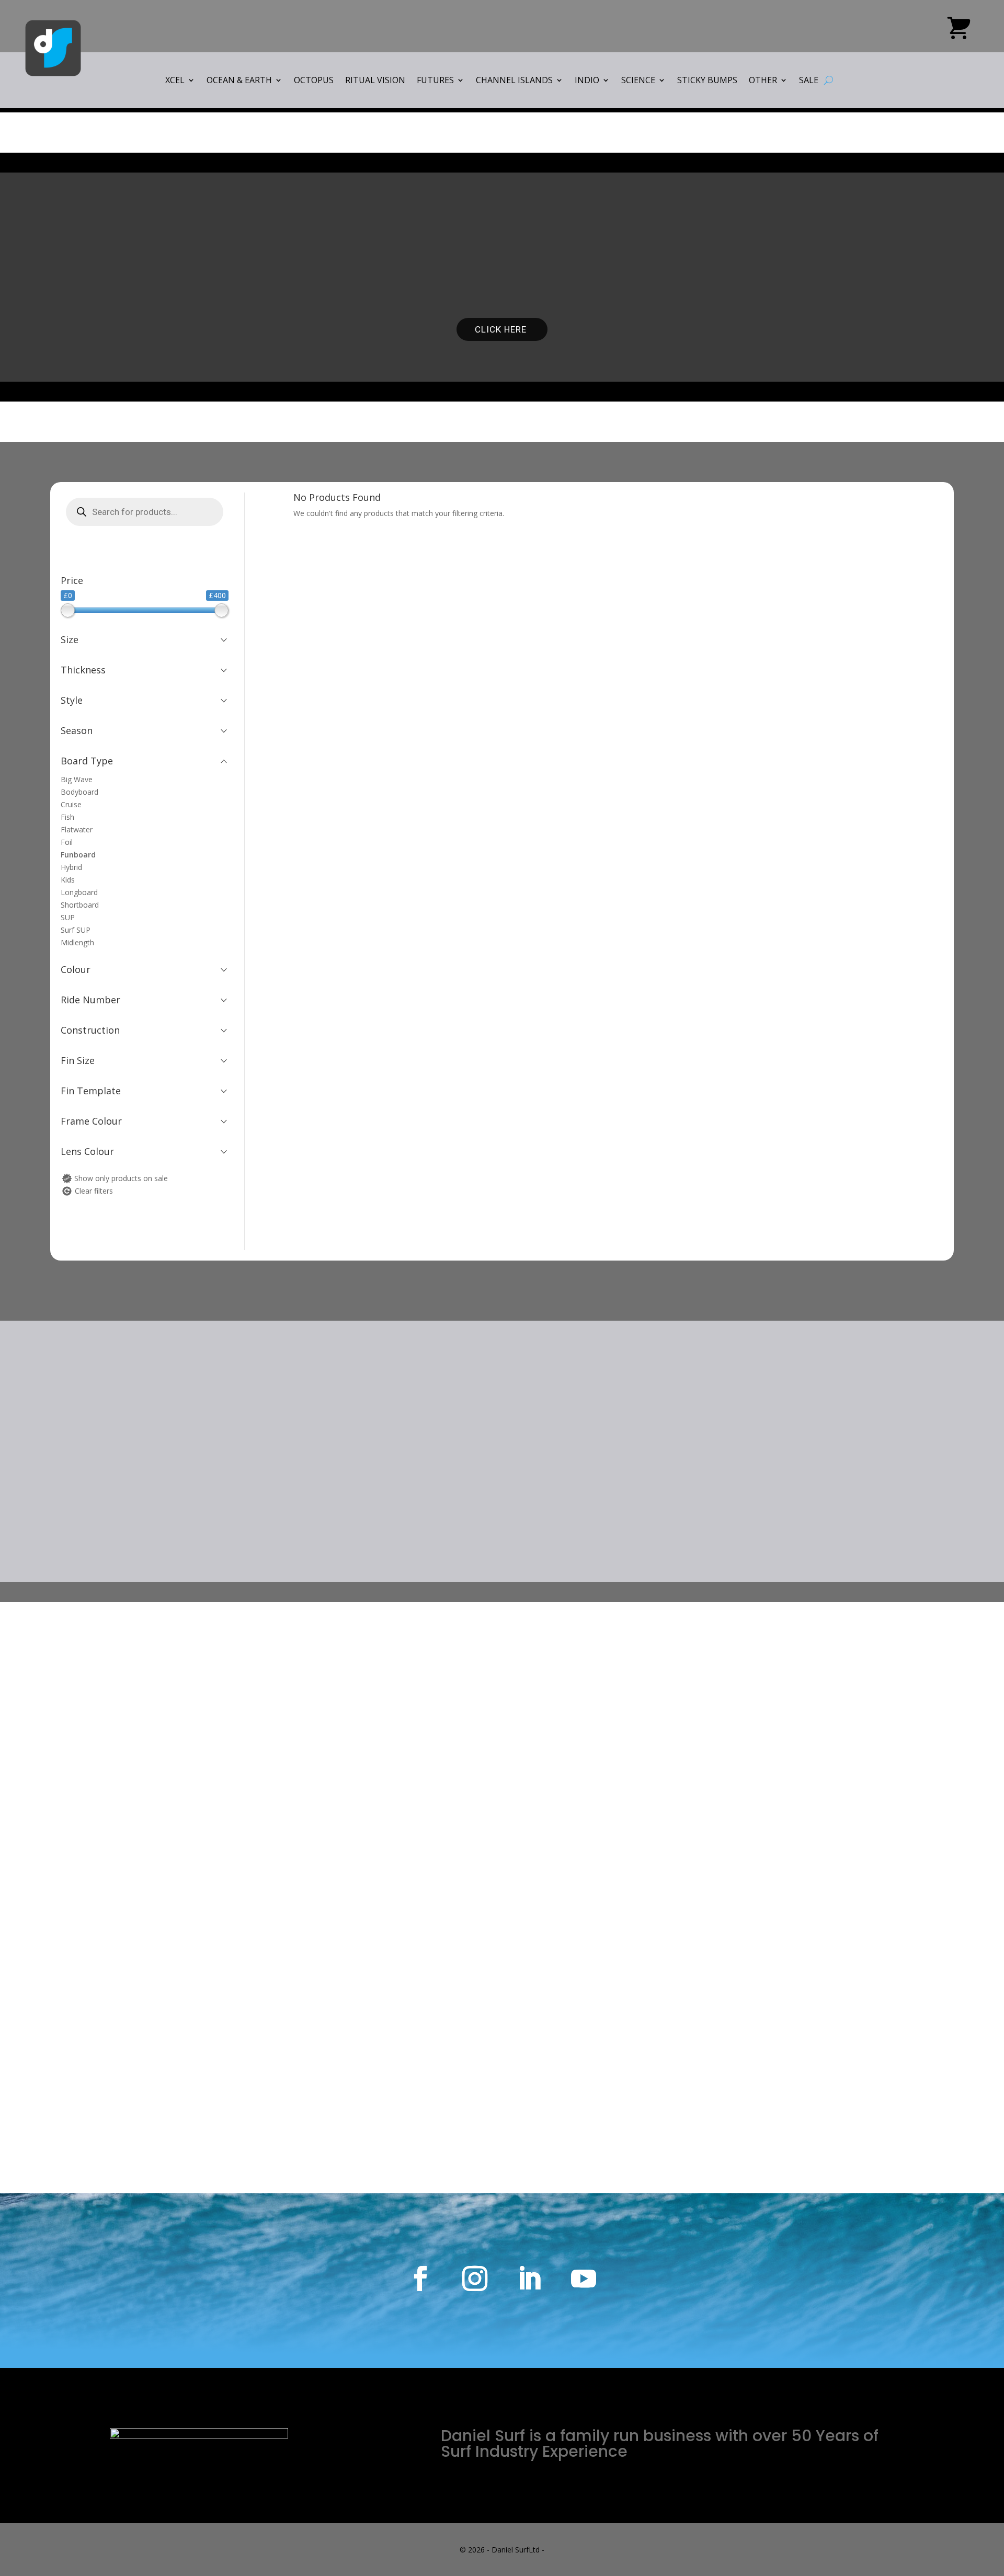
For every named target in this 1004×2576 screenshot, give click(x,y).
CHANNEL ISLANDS (514, 81)
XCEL (175, 81)
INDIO (587, 81)
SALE (809, 81)
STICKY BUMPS (707, 81)
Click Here (502, 329)
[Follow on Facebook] (420, 2279)
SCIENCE (638, 81)
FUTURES (435, 81)
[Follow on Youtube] (584, 2279)
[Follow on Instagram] (475, 2279)
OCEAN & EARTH (239, 81)
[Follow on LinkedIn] (529, 2279)
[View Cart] (959, 32)
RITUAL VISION (375, 81)
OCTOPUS (314, 81)
